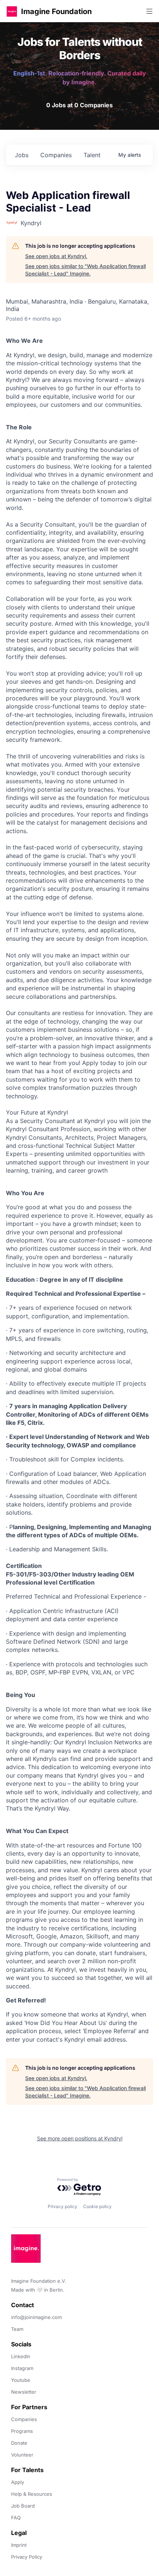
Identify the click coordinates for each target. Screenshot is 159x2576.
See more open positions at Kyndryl (80, 2138)
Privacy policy (62, 2206)
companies (56, 155)
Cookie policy (97, 2206)
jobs (22, 155)
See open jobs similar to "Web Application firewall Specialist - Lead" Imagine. (85, 270)
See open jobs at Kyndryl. (56, 256)
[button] (12, 11)
